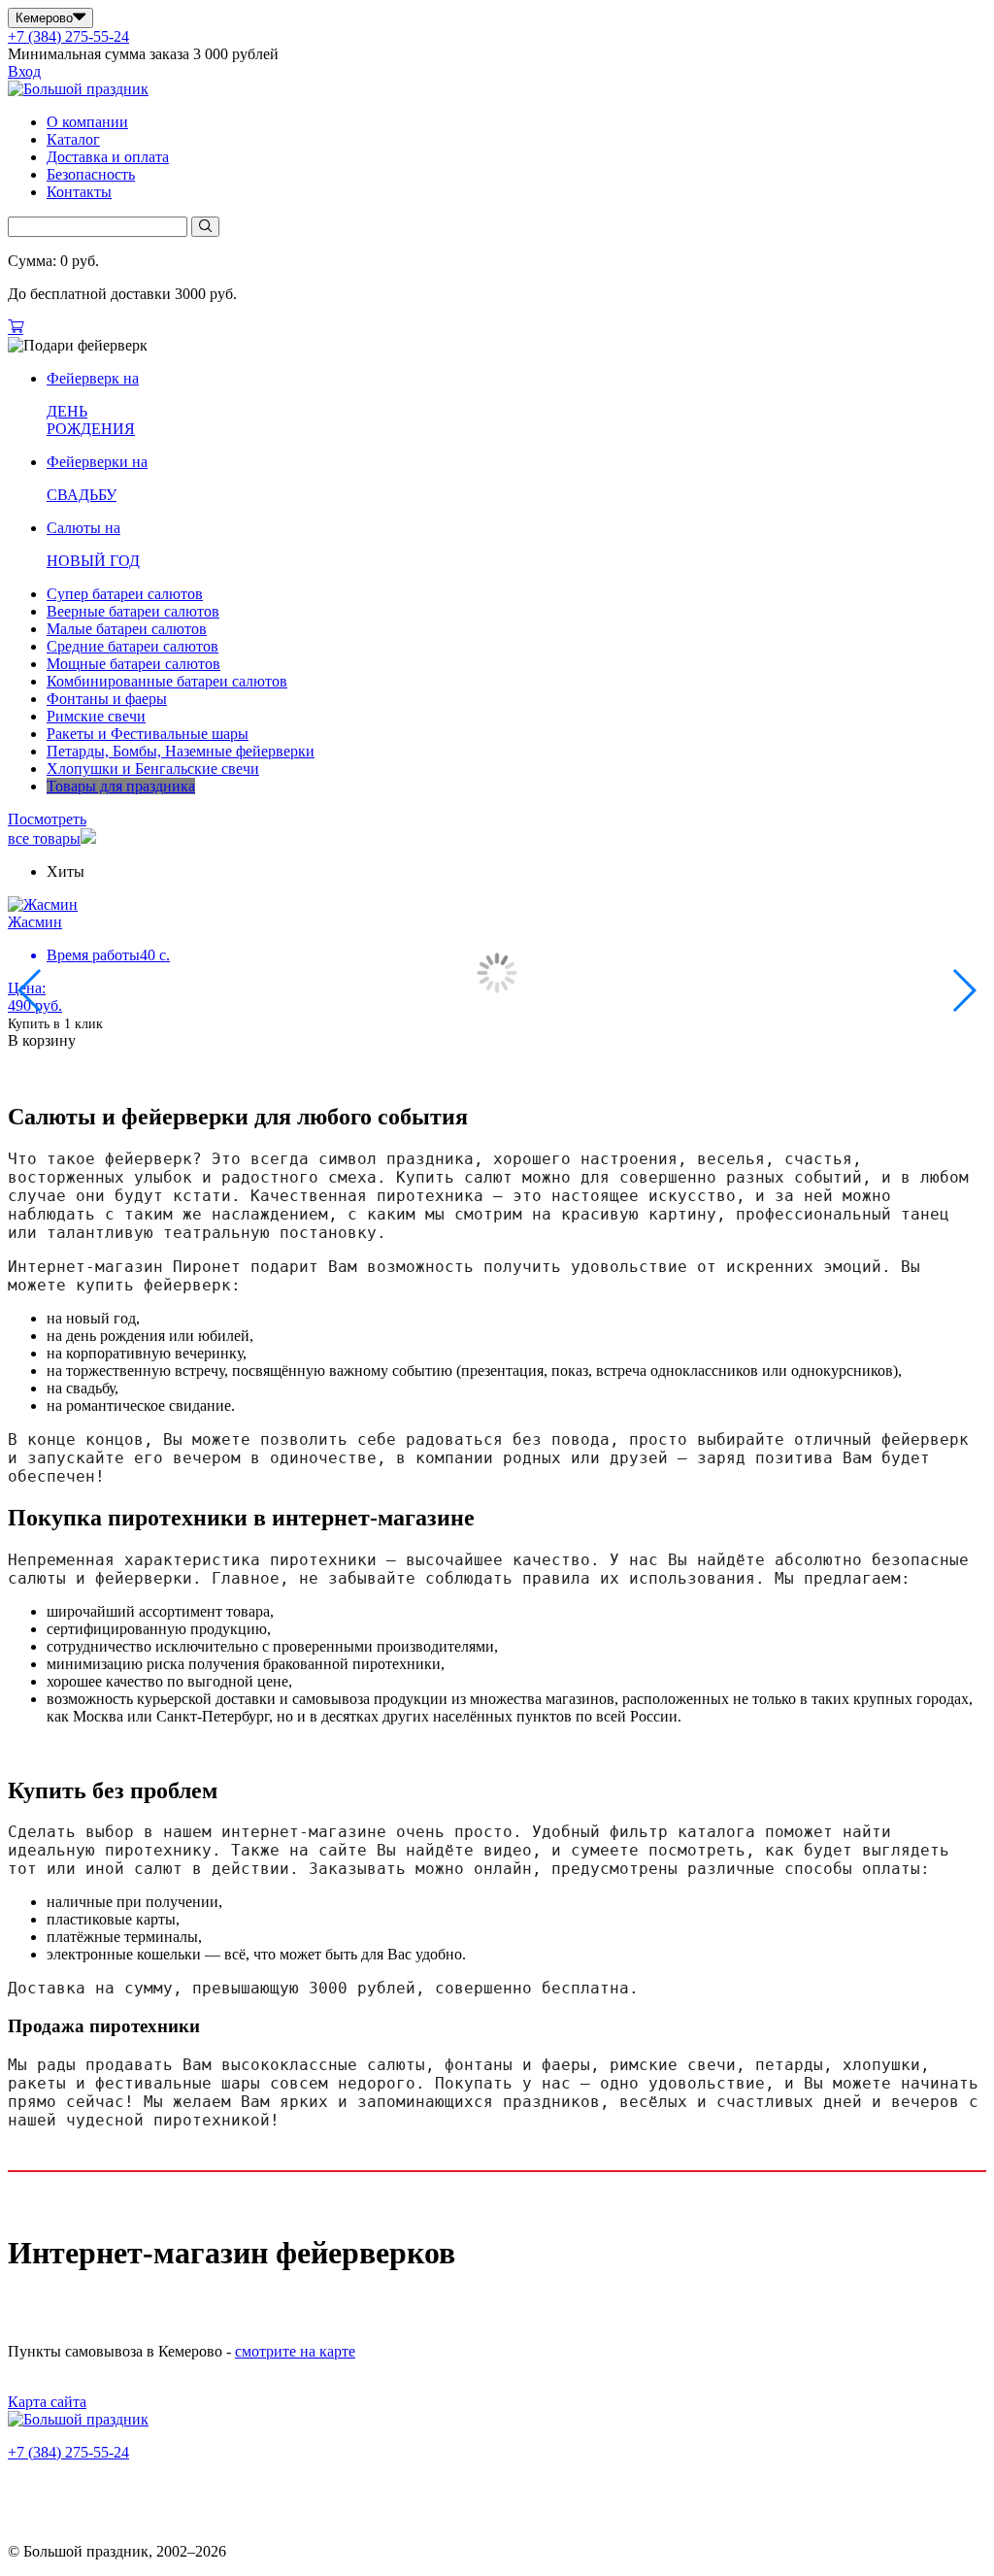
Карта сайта (47, 2402)
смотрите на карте (295, 2351)
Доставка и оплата (108, 157)
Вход (24, 71)
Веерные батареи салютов (133, 611)
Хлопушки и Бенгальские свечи (153, 769)
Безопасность (91, 174)
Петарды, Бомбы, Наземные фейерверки (181, 751)
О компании (87, 122)
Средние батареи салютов (133, 646)
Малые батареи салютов (127, 629)
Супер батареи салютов (125, 594)
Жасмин (35, 922)
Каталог (73, 139)
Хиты (66, 871)
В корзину (42, 1040)
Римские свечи (96, 716)
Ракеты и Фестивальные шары (148, 734)
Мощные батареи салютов (133, 664)
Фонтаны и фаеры (107, 699)
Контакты (79, 192)
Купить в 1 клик (55, 1024)
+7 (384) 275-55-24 (68, 36)
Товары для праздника (121, 786)
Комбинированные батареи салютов (167, 681)
